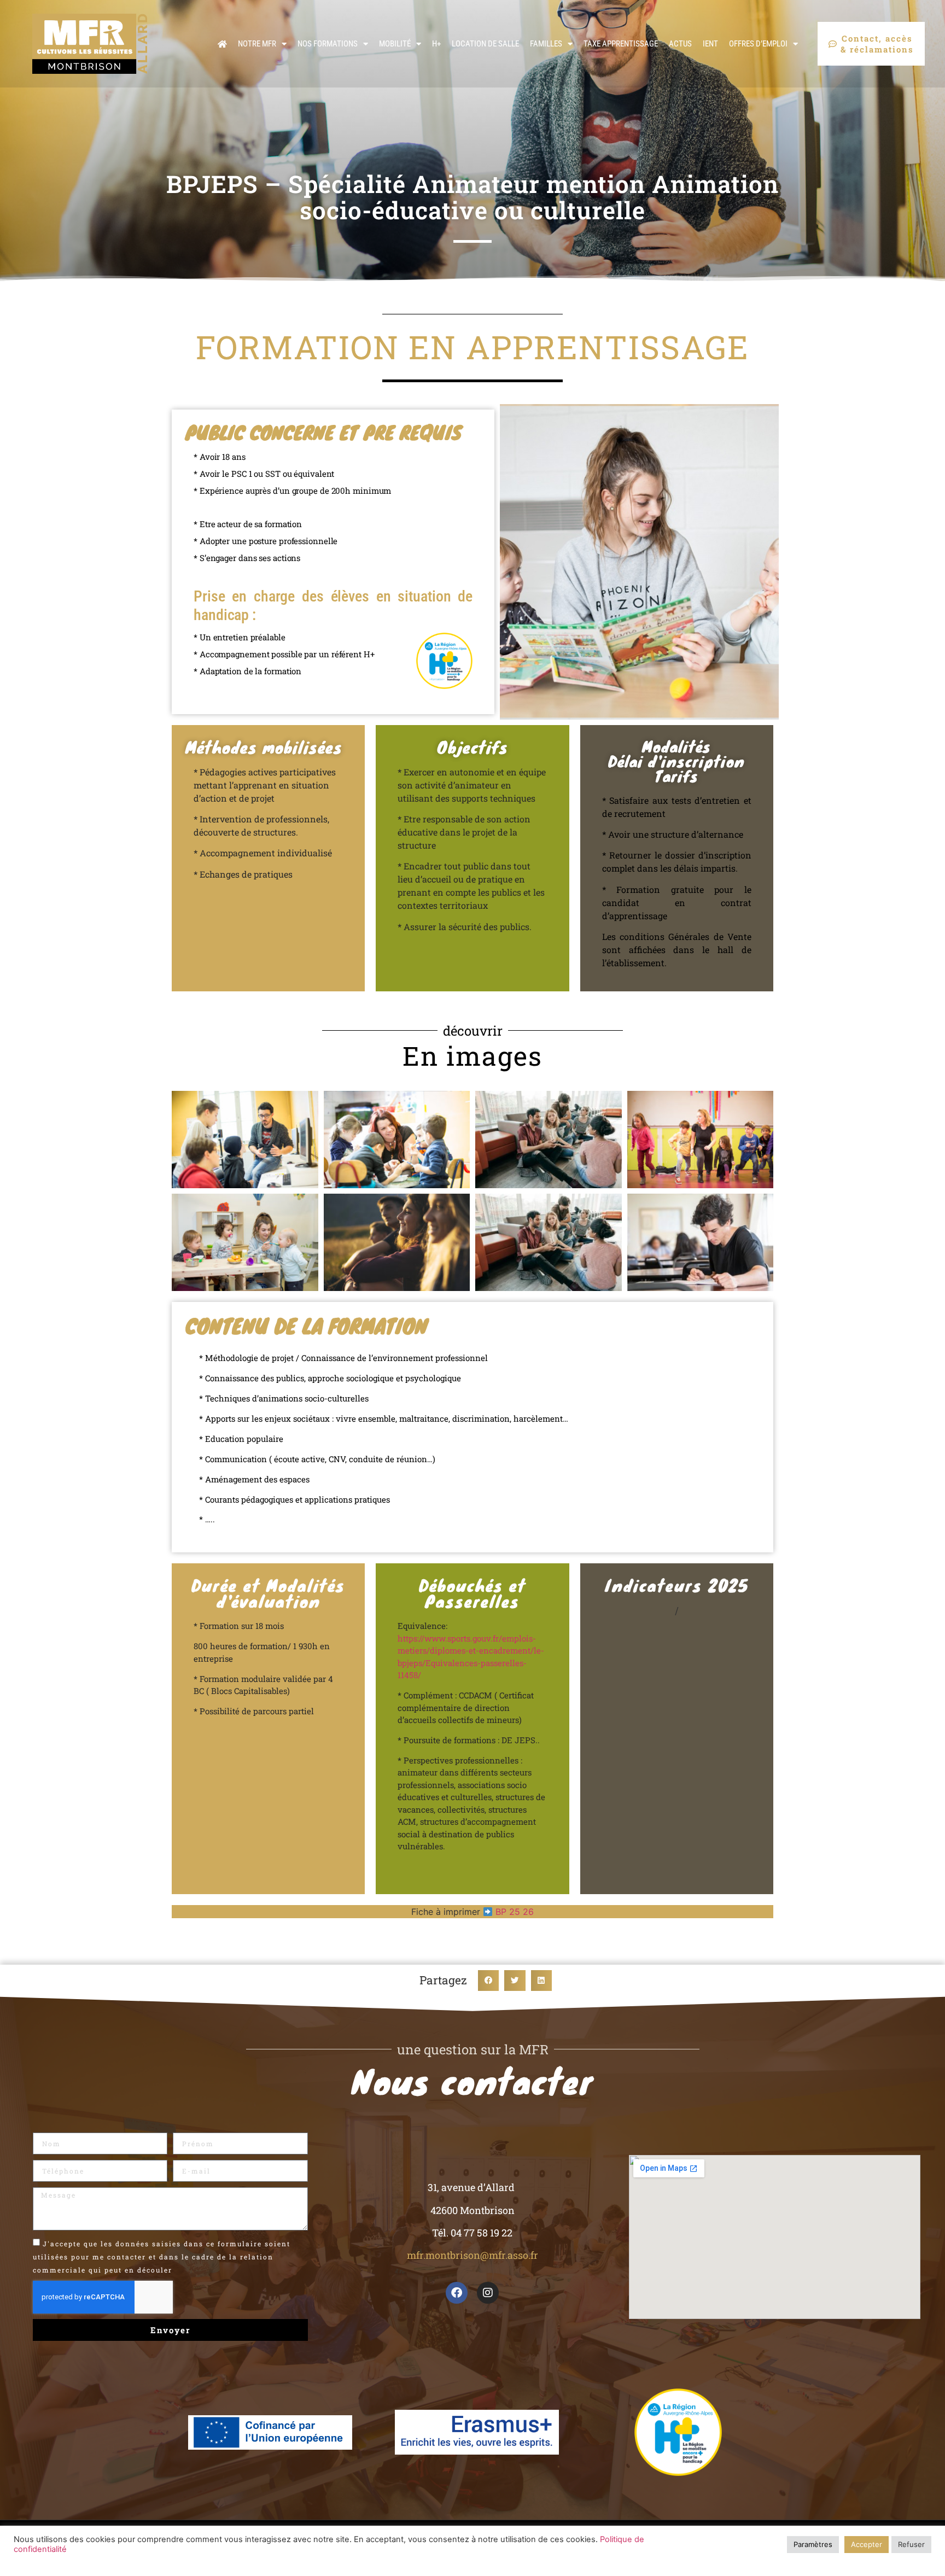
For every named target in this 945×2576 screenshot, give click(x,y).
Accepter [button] (867, 2544)
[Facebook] (457, 2293)
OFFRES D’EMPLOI (758, 44)
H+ (436, 44)
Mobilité (395, 44)
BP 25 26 (515, 1912)
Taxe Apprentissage (621, 44)
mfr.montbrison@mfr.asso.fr (472, 2255)
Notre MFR (257, 44)
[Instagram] (488, 2293)
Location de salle (485, 44)
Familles (546, 44)
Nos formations (328, 44)
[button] (488, 1981)
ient (710, 44)
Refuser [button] (911, 2544)
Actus (680, 44)
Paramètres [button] (813, 2544)
